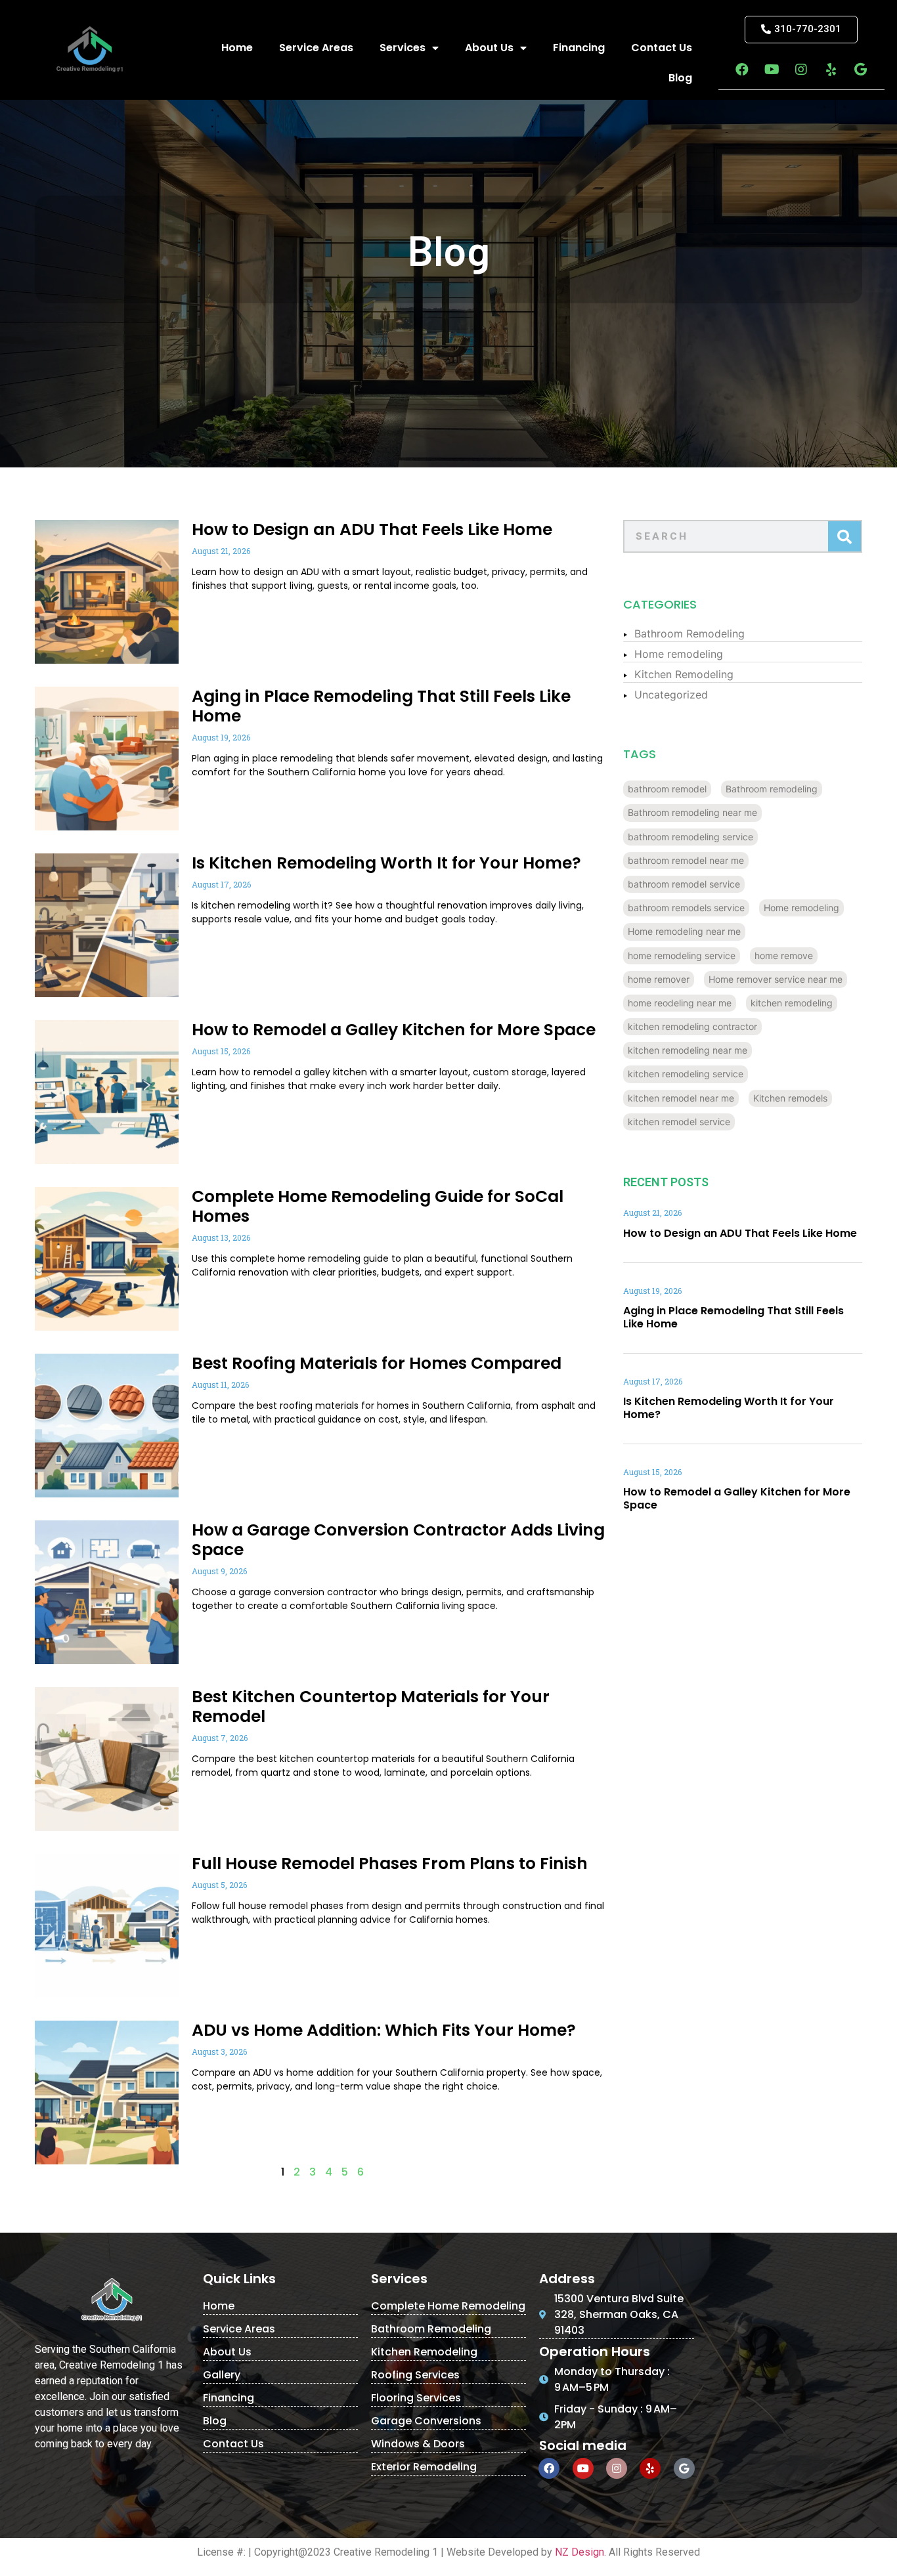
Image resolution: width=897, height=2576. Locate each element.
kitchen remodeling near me (688, 1050)
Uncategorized (671, 695)
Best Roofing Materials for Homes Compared (377, 1363)
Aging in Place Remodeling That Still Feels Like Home (381, 706)
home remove (784, 955)
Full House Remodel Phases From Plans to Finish (390, 1863)
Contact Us (662, 48)
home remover (659, 979)
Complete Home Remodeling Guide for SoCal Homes (378, 1206)
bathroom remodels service (686, 908)
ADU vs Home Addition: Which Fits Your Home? (384, 2030)
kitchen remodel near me (681, 1098)
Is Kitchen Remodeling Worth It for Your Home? (386, 863)
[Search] (844, 536)
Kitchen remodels (790, 1098)
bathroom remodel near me (686, 860)
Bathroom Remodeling (689, 633)
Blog (680, 78)
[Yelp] (831, 70)
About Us (489, 48)
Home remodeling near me (684, 931)
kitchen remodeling (792, 1003)
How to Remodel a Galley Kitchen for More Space (394, 1030)
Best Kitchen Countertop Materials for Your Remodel (371, 1707)
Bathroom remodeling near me (692, 812)
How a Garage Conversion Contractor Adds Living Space (398, 1540)
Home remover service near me (776, 979)
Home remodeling (679, 654)
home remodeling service (682, 955)
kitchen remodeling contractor (692, 1026)
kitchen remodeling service (686, 1074)
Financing (579, 48)
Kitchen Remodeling (684, 674)
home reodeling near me (680, 1003)
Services (403, 48)
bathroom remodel (667, 789)
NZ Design (580, 2552)
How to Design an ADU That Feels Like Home (372, 529)
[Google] (860, 70)
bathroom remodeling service (690, 837)
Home (237, 48)
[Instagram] (801, 70)
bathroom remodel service (684, 884)
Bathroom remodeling (772, 789)
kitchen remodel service (679, 1122)
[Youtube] (772, 70)
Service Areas (316, 48)
